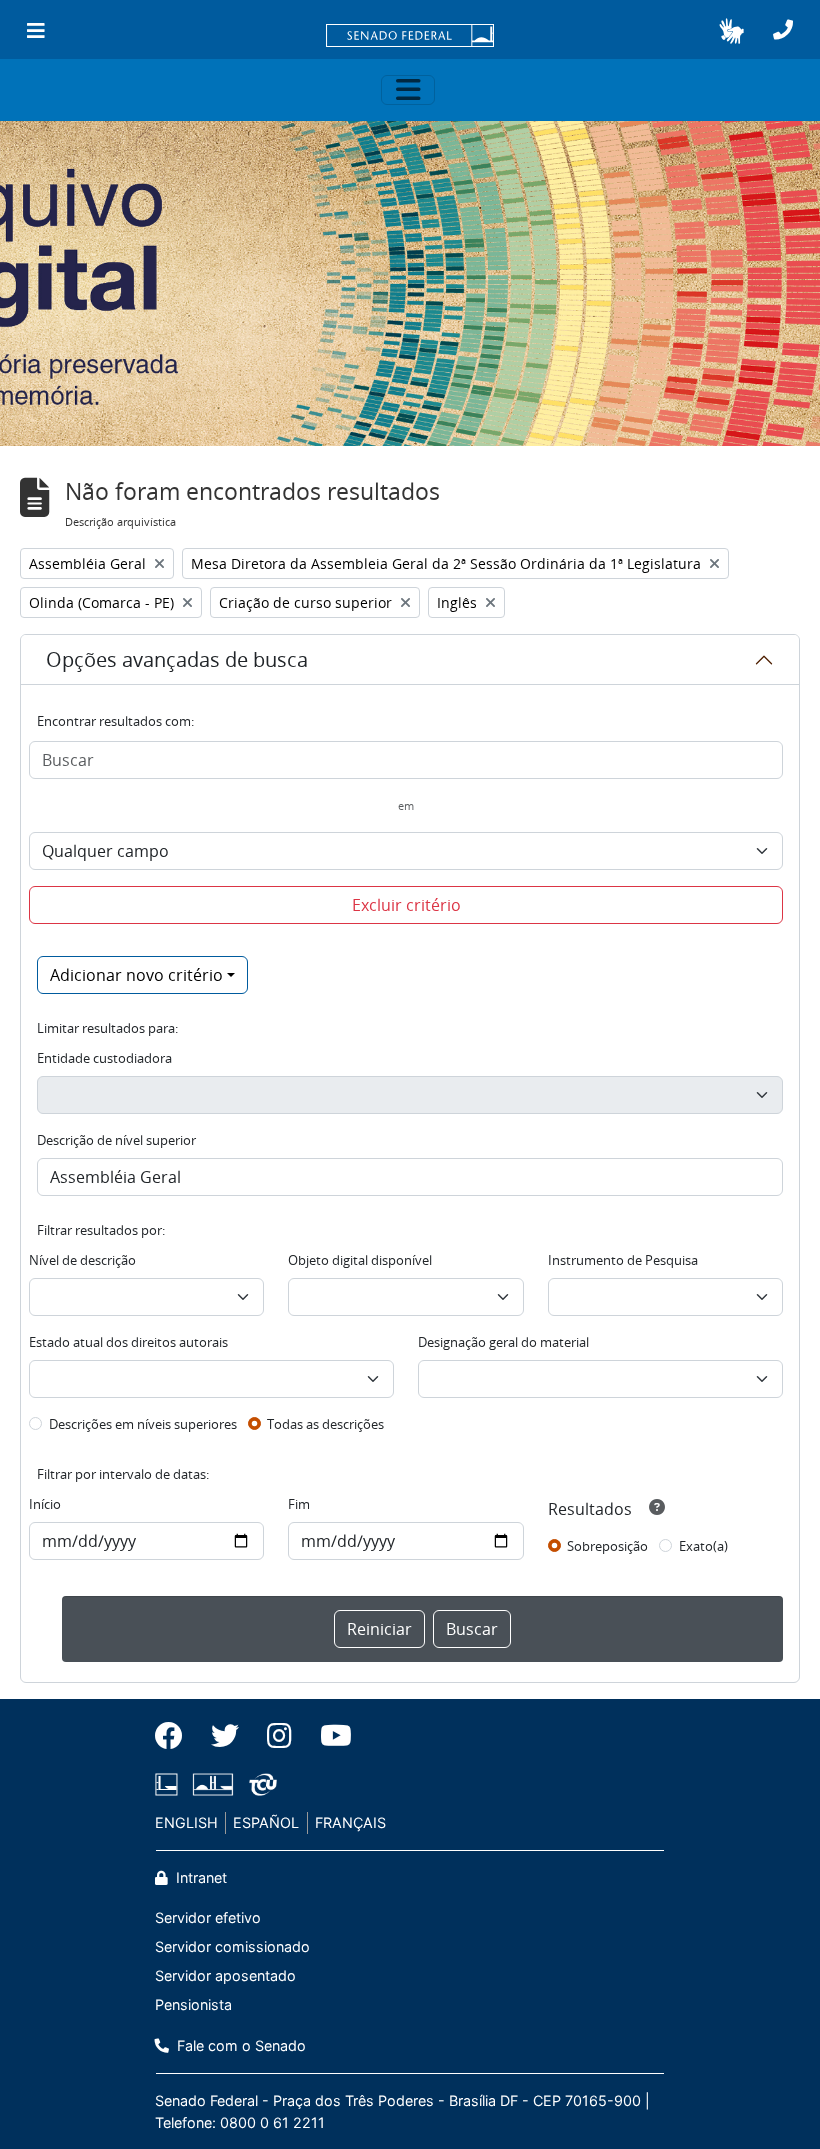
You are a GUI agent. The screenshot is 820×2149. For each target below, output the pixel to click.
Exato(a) (703, 1546)
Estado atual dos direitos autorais (128, 1342)
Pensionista (193, 2004)
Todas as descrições (325, 1424)
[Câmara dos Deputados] (170, 1784)
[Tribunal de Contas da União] (259, 1784)
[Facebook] (176, 1736)
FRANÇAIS (350, 1822)
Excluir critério (406, 905)
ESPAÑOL (266, 1822)
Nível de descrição (82, 1260)
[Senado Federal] (410, 37)
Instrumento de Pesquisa (623, 1260)
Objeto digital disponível (360, 1260)
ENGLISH (186, 1822)
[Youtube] (329, 1736)
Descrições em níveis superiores (143, 1424)
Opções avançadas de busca (177, 659)
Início (45, 1504)
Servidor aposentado (225, 1975)
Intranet (199, 1877)
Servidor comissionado (232, 1946)
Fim (299, 1504)
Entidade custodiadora (104, 1058)
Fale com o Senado (239, 2045)
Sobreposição (607, 1546)
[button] (731, 31)
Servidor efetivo (208, 1917)
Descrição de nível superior (116, 1140)
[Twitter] (225, 1736)
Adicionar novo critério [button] (136, 975)
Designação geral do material (503, 1342)
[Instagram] (279, 1736)
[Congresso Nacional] (213, 1784)
